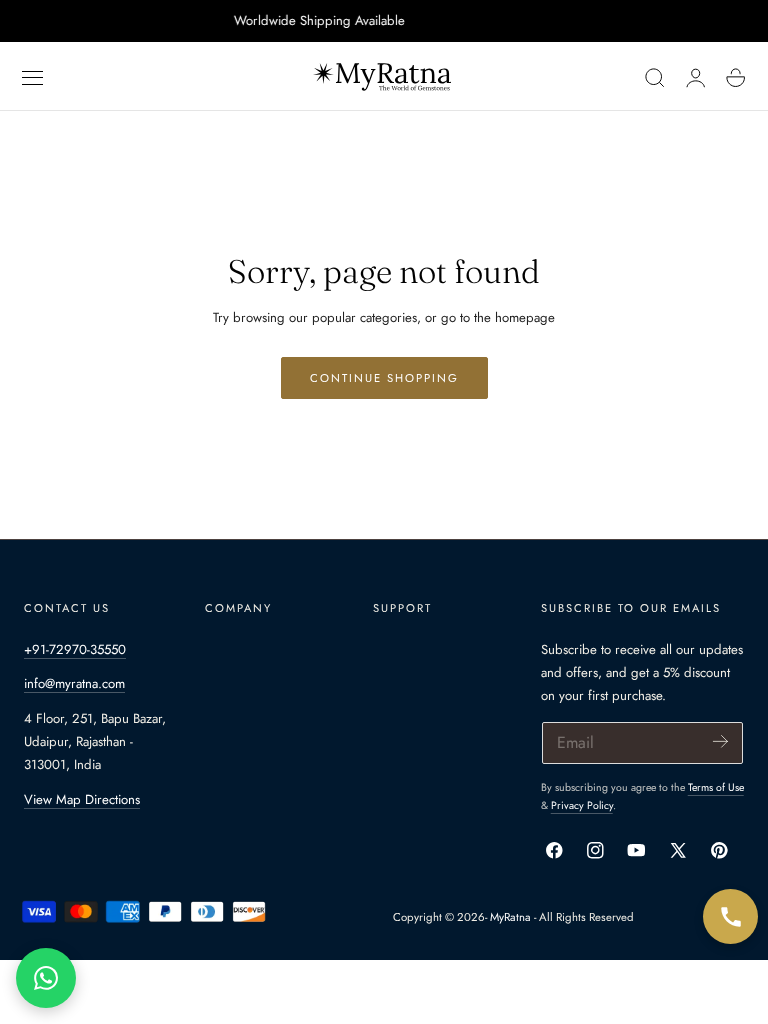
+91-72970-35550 (75, 649)
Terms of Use (716, 787)
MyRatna (510, 917)
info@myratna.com (74, 683)
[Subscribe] (720, 741)
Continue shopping (384, 378)
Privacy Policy (582, 805)
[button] (33, 78)
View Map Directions (82, 799)
